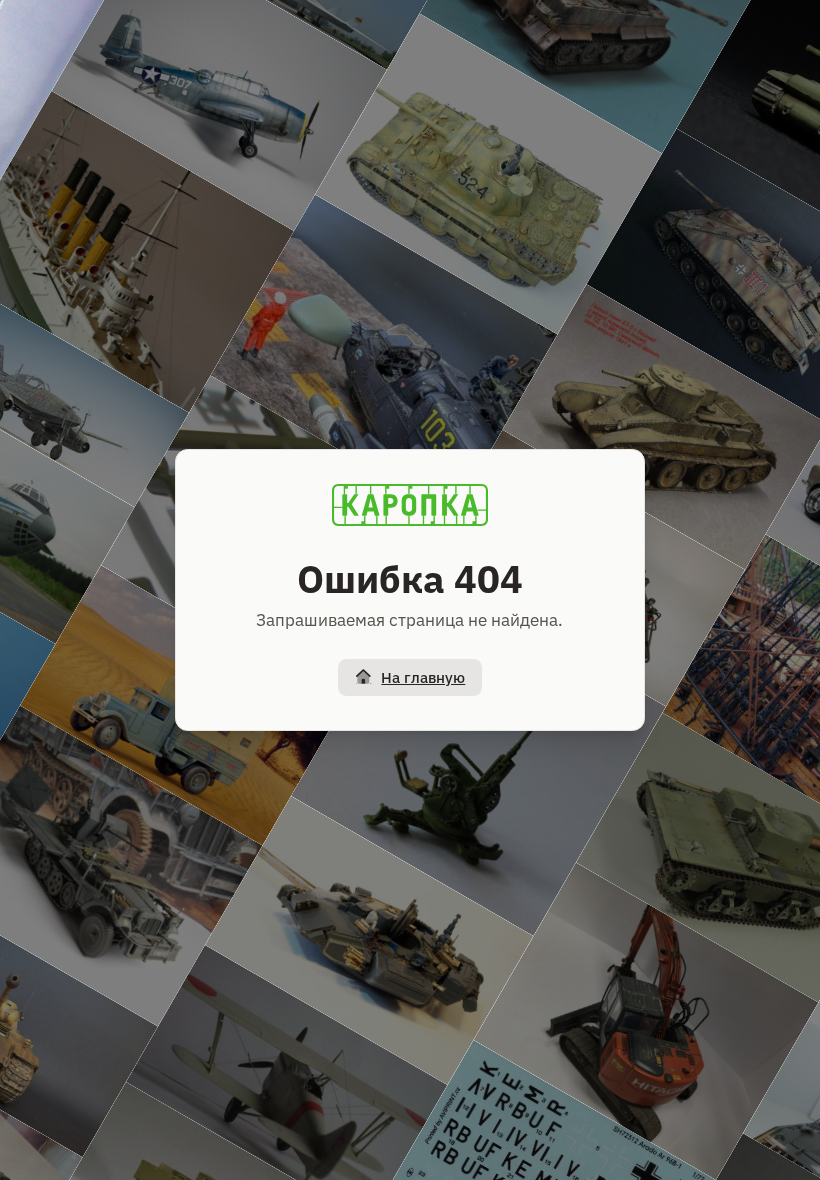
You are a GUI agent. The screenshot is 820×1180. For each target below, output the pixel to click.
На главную (423, 677)
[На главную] (410, 505)
